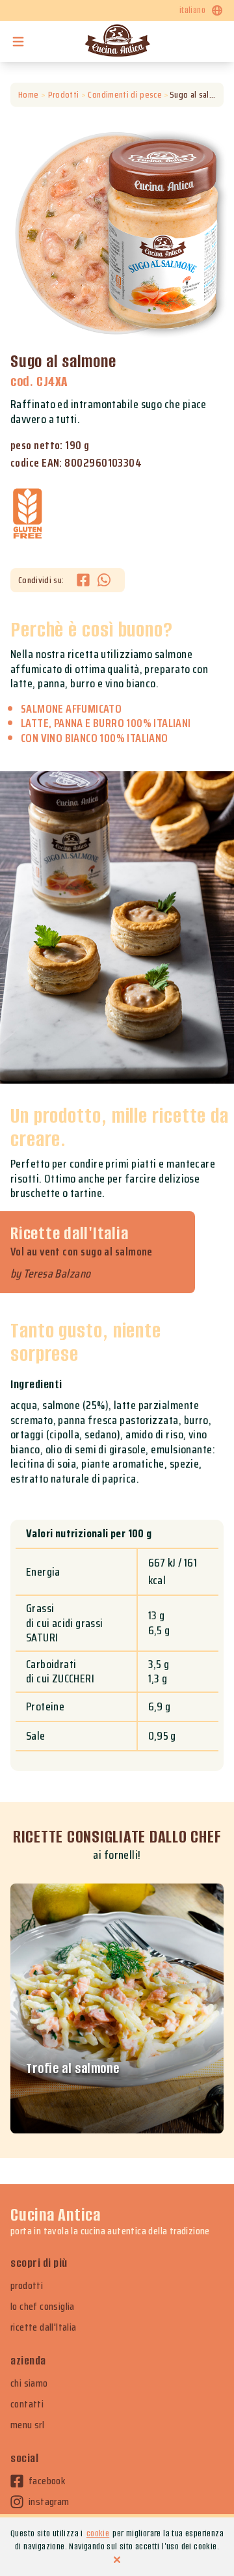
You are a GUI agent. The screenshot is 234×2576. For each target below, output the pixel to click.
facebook (47, 2481)
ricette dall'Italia (44, 2327)
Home (28, 95)
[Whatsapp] (104, 580)
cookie (98, 2533)
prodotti (27, 2286)
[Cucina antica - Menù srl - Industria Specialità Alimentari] (117, 41)
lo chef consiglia (43, 2307)
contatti (27, 2404)
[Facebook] (87, 580)
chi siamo (29, 2383)
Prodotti (63, 95)
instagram (49, 2502)
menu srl (27, 2425)
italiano (192, 10)
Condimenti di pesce (125, 95)
